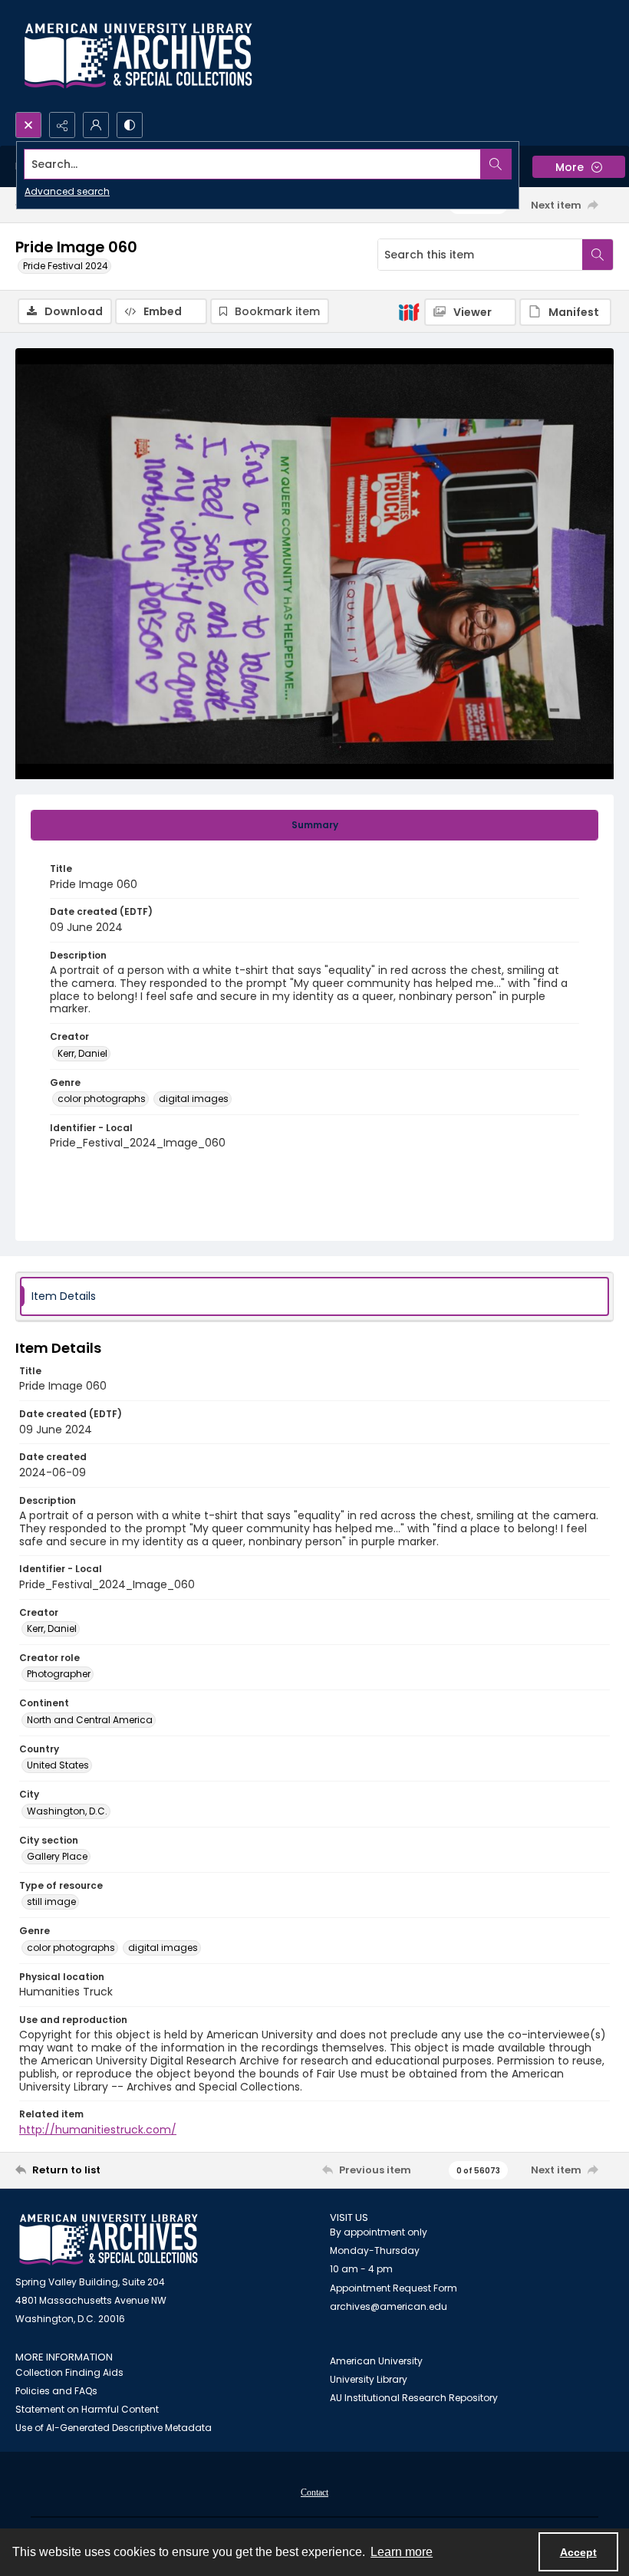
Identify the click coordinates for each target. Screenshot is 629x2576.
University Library (369, 2379)
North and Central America (90, 1720)
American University (376, 2361)
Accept (578, 2552)
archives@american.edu (389, 2306)
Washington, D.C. (67, 1811)
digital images (194, 1099)
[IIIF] (409, 311)
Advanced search (67, 191)
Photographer (59, 1674)
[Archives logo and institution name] (138, 56)
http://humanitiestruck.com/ (98, 2130)
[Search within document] (598, 255)
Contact (314, 2492)
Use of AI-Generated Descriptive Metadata (114, 2428)
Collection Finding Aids (69, 2372)
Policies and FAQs (56, 2391)
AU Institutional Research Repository (414, 2398)
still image (51, 1902)
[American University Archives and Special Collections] (109, 2240)
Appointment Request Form (394, 2288)
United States (58, 1765)
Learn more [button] (402, 2552)
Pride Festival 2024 (66, 266)
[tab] (314, 825)
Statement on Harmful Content (87, 2409)
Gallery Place (57, 1856)
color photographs (102, 1099)
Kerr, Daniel (82, 1053)
